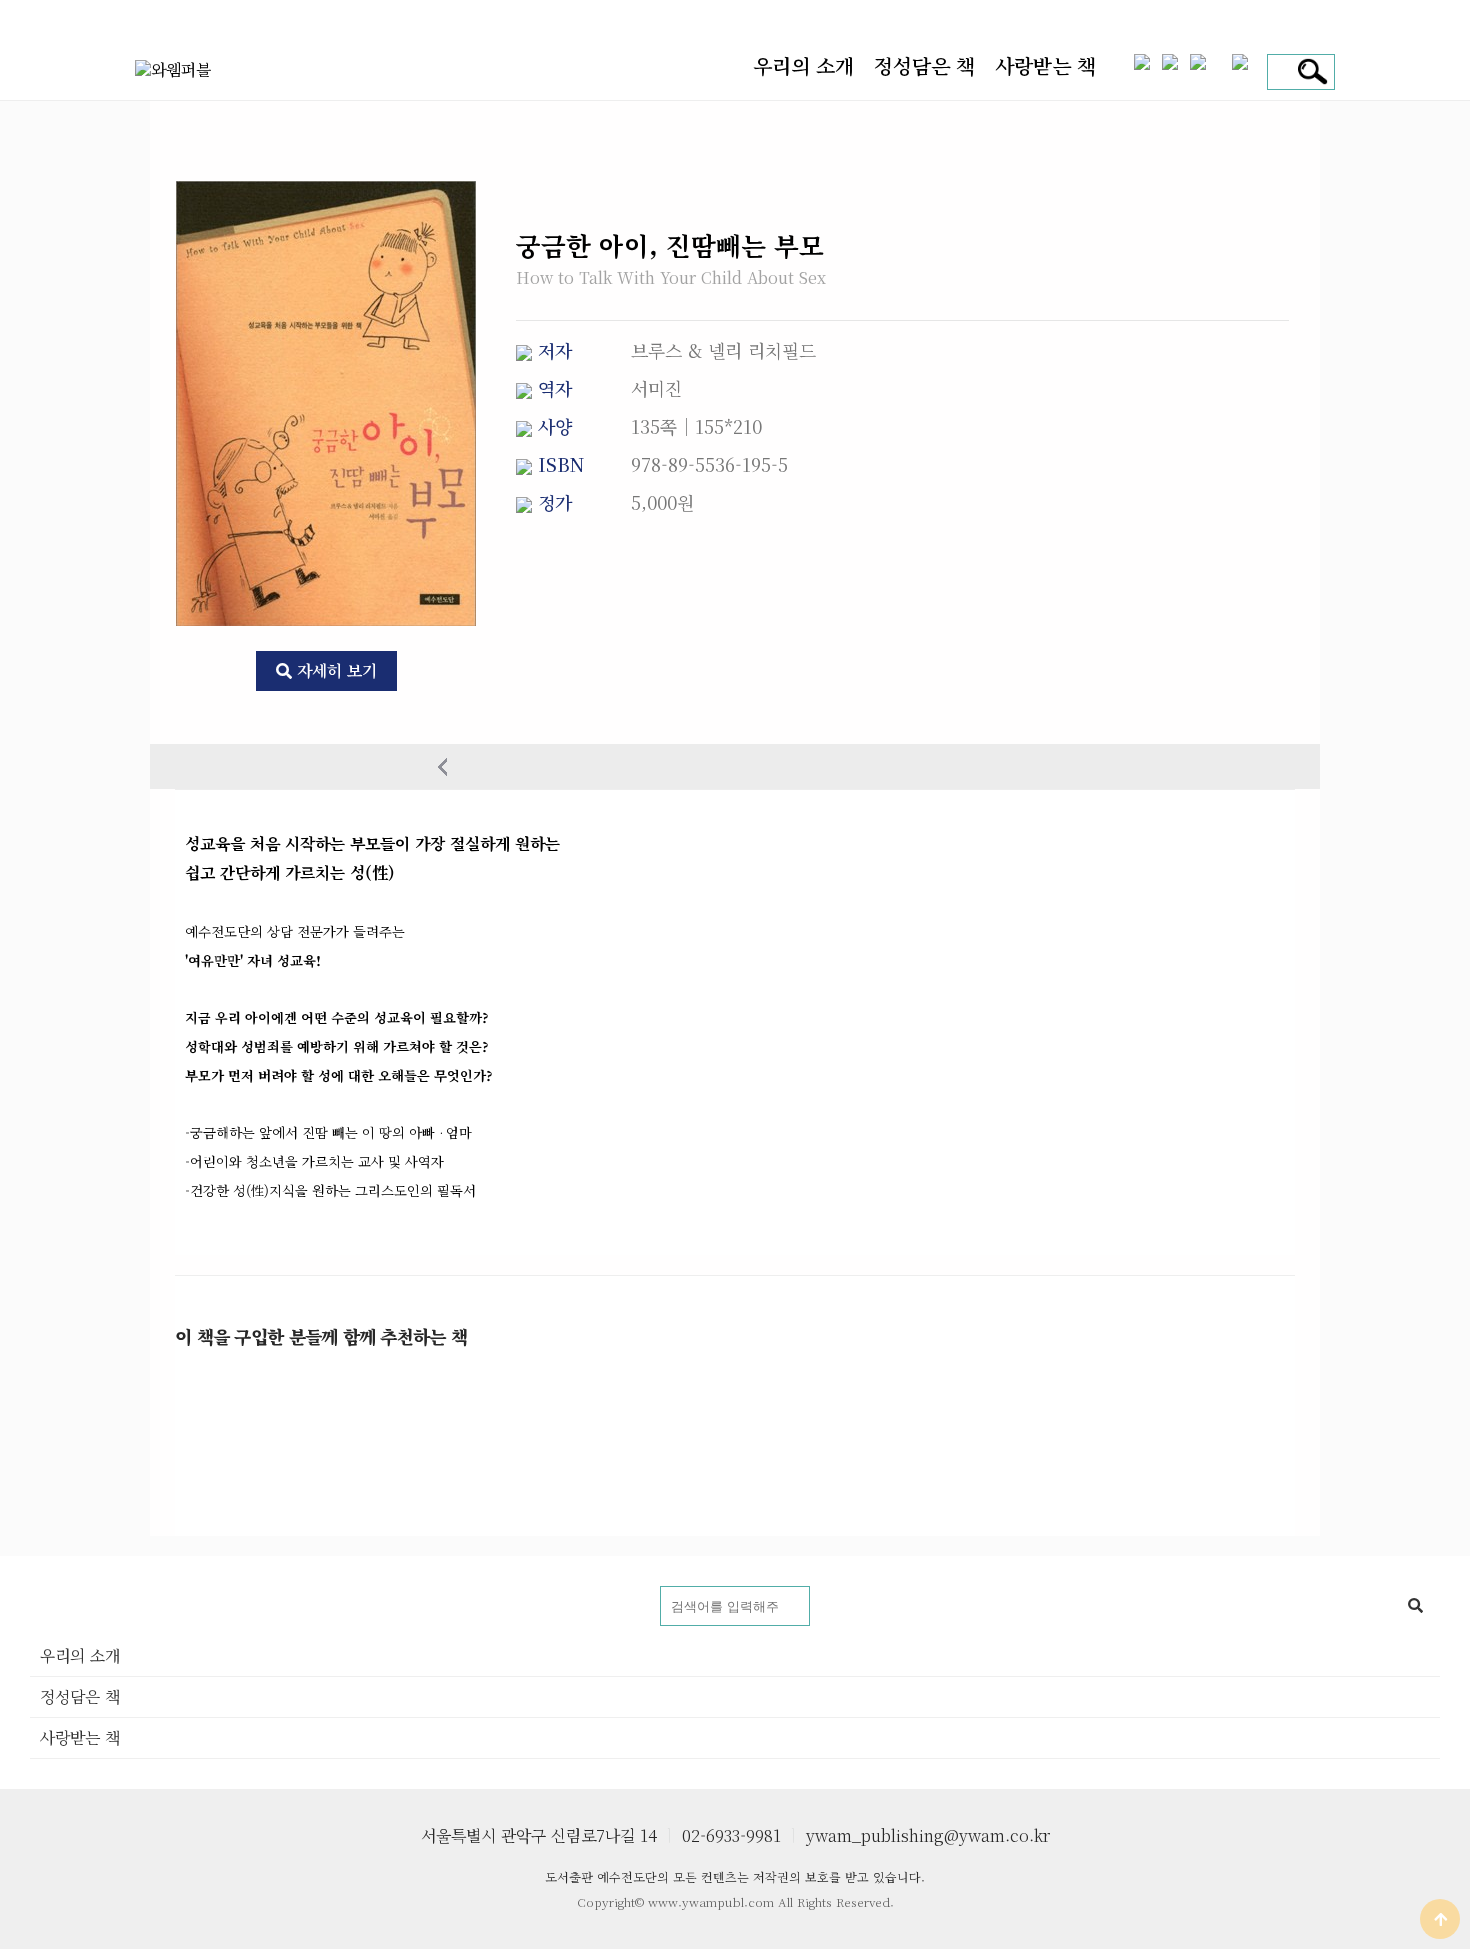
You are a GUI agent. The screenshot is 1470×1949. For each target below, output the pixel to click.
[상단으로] (1440, 1919)
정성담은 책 (924, 66)
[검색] (1415, 1605)
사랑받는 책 (1045, 66)
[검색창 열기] (1309, 72)
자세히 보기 (334, 670)
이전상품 (442, 766)
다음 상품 (1027, 766)
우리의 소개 (803, 66)
